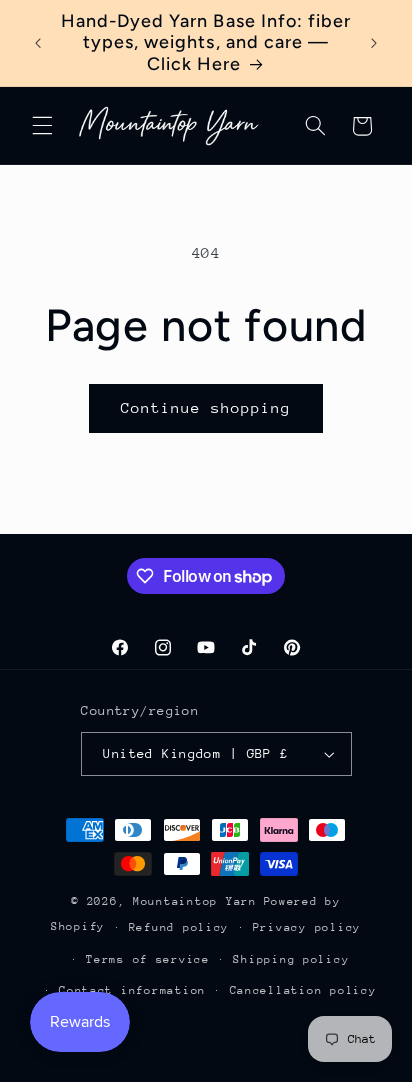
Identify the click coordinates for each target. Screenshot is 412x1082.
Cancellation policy (303, 990)
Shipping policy (291, 959)
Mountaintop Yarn (195, 901)
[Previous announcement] (38, 43)
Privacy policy (307, 927)
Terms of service (148, 959)
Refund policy (179, 927)
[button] (42, 126)
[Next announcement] (374, 43)
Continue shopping (206, 407)
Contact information (132, 990)
